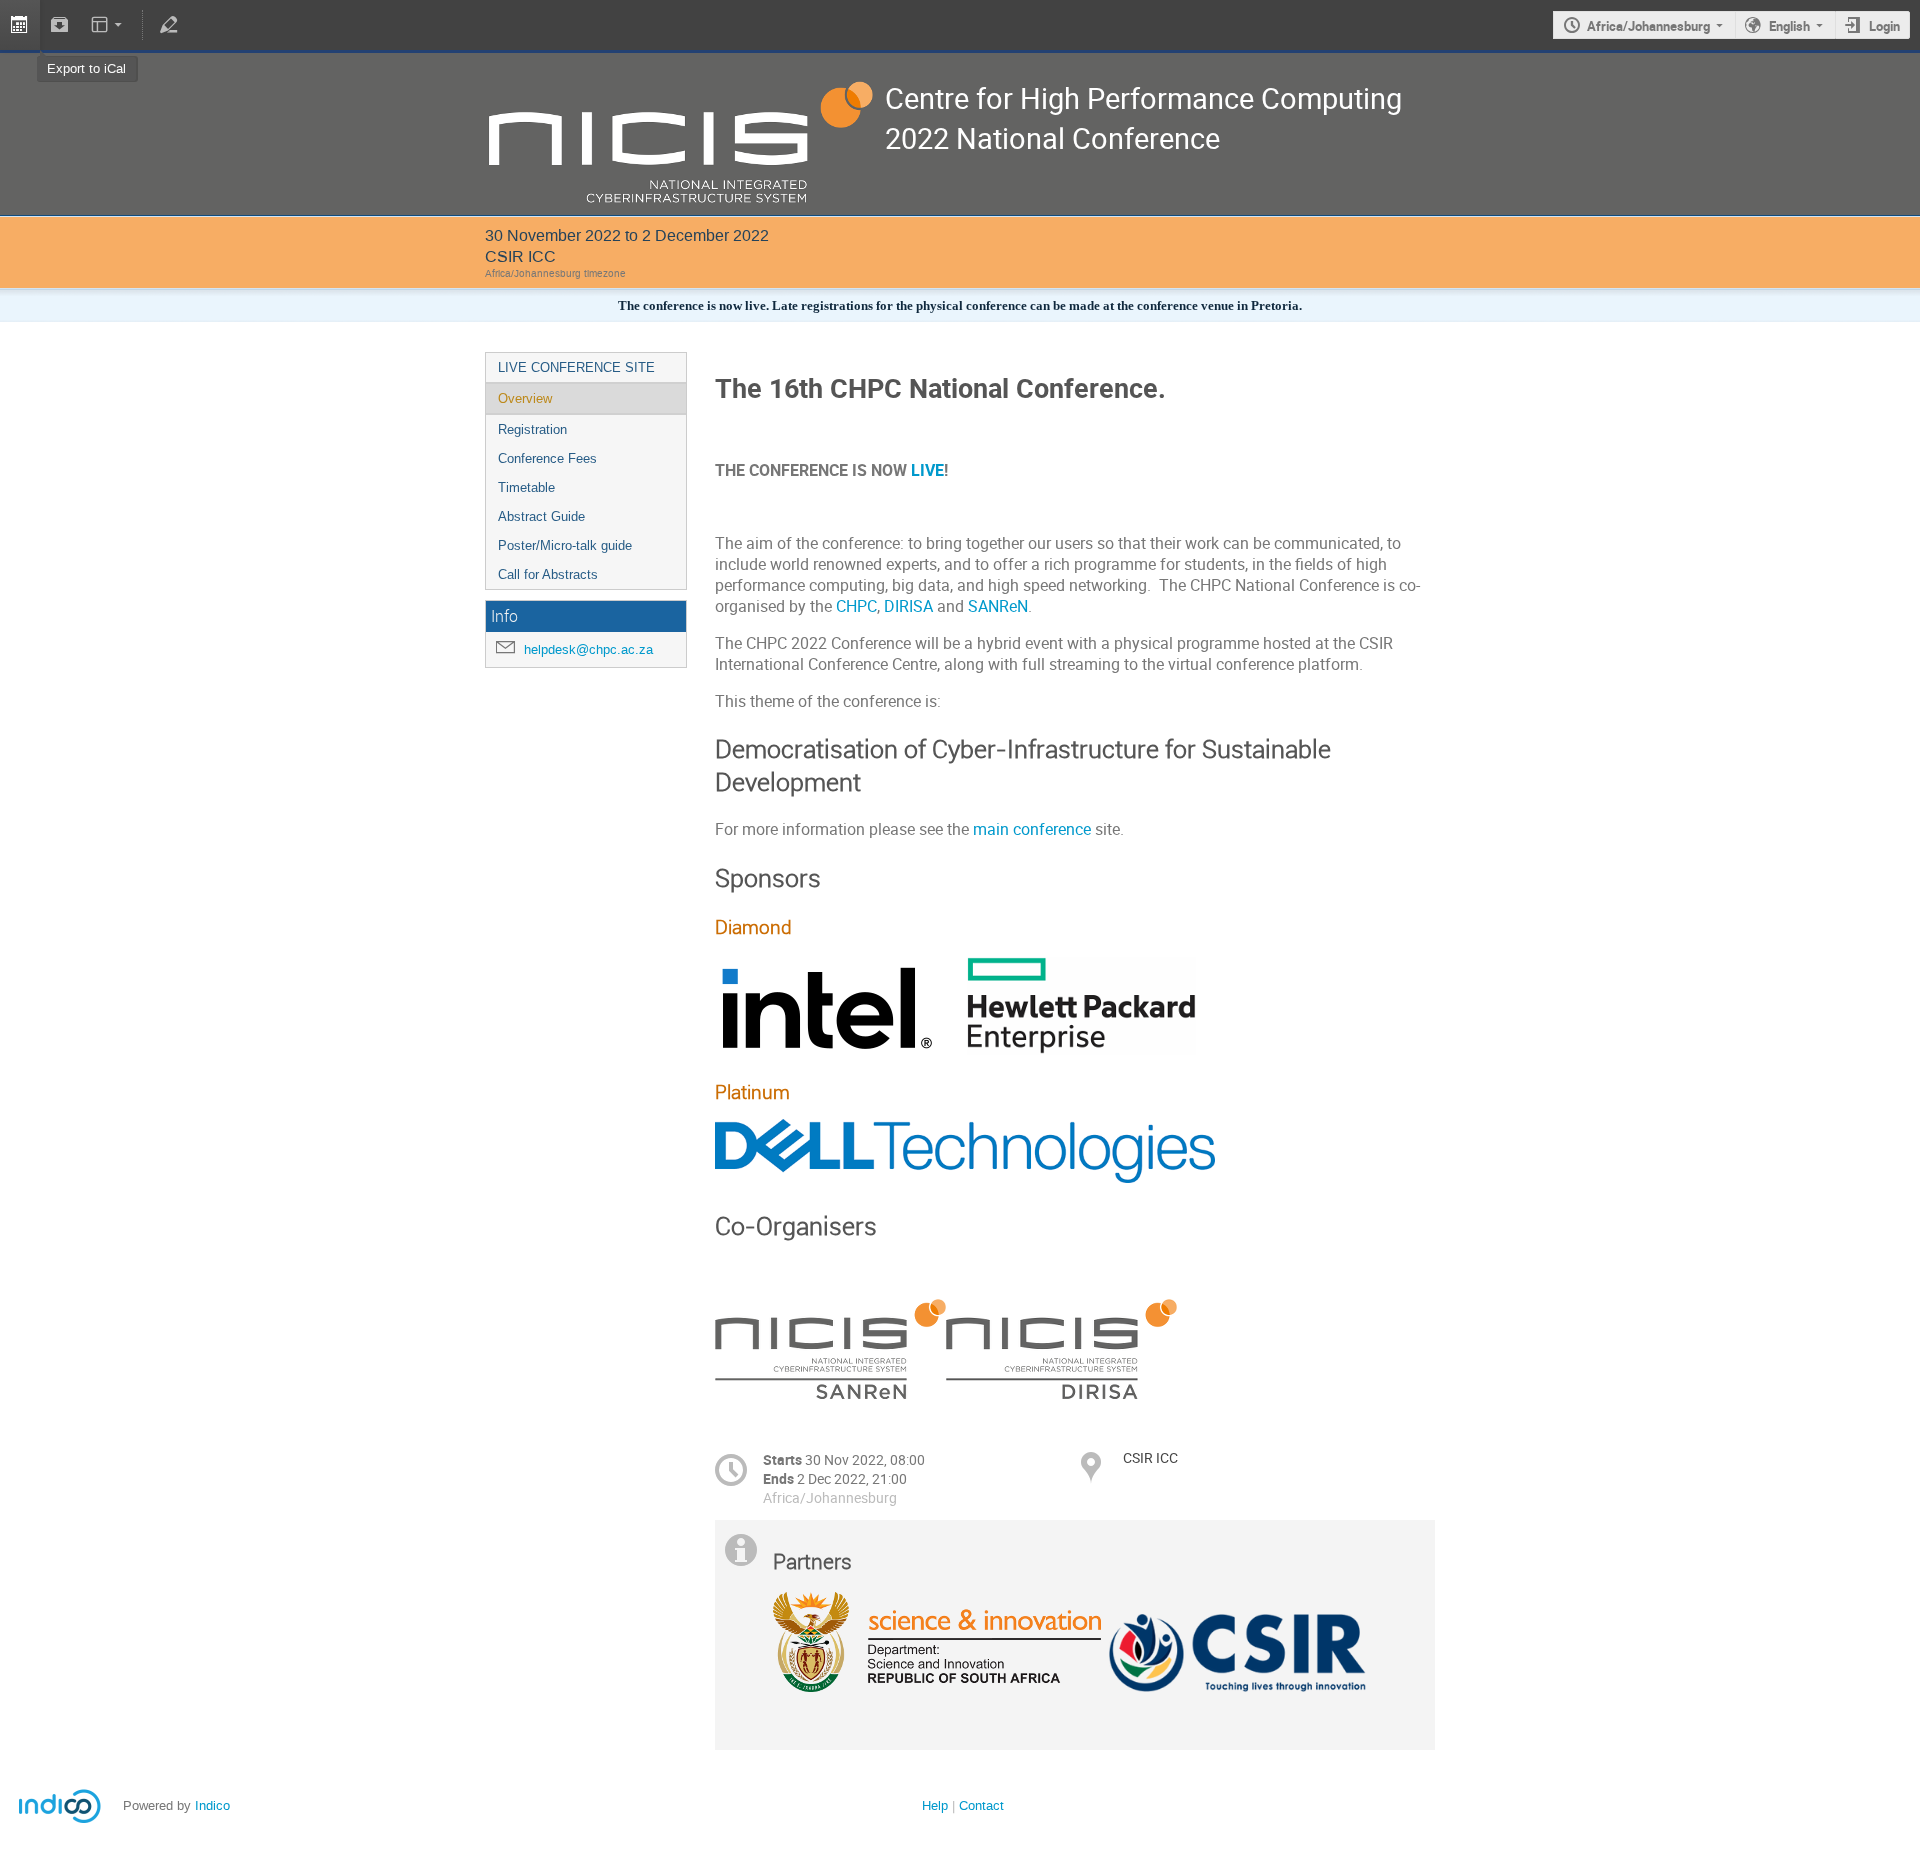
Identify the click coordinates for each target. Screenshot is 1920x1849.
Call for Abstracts (548, 574)
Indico (212, 1805)
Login (1884, 26)
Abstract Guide (541, 516)
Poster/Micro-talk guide (565, 545)
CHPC (856, 606)
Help (935, 1805)
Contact (981, 1805)
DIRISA (908, 606)
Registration (532, 429)
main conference (1032, 829)
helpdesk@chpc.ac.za (588, 649)
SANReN (998, 606)
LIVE (927, 470)
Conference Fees (547, 458)
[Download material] (60, 25)
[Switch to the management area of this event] (168, 25)
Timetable (526, 487)
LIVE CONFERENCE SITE (576, 367)
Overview (525, 398)
